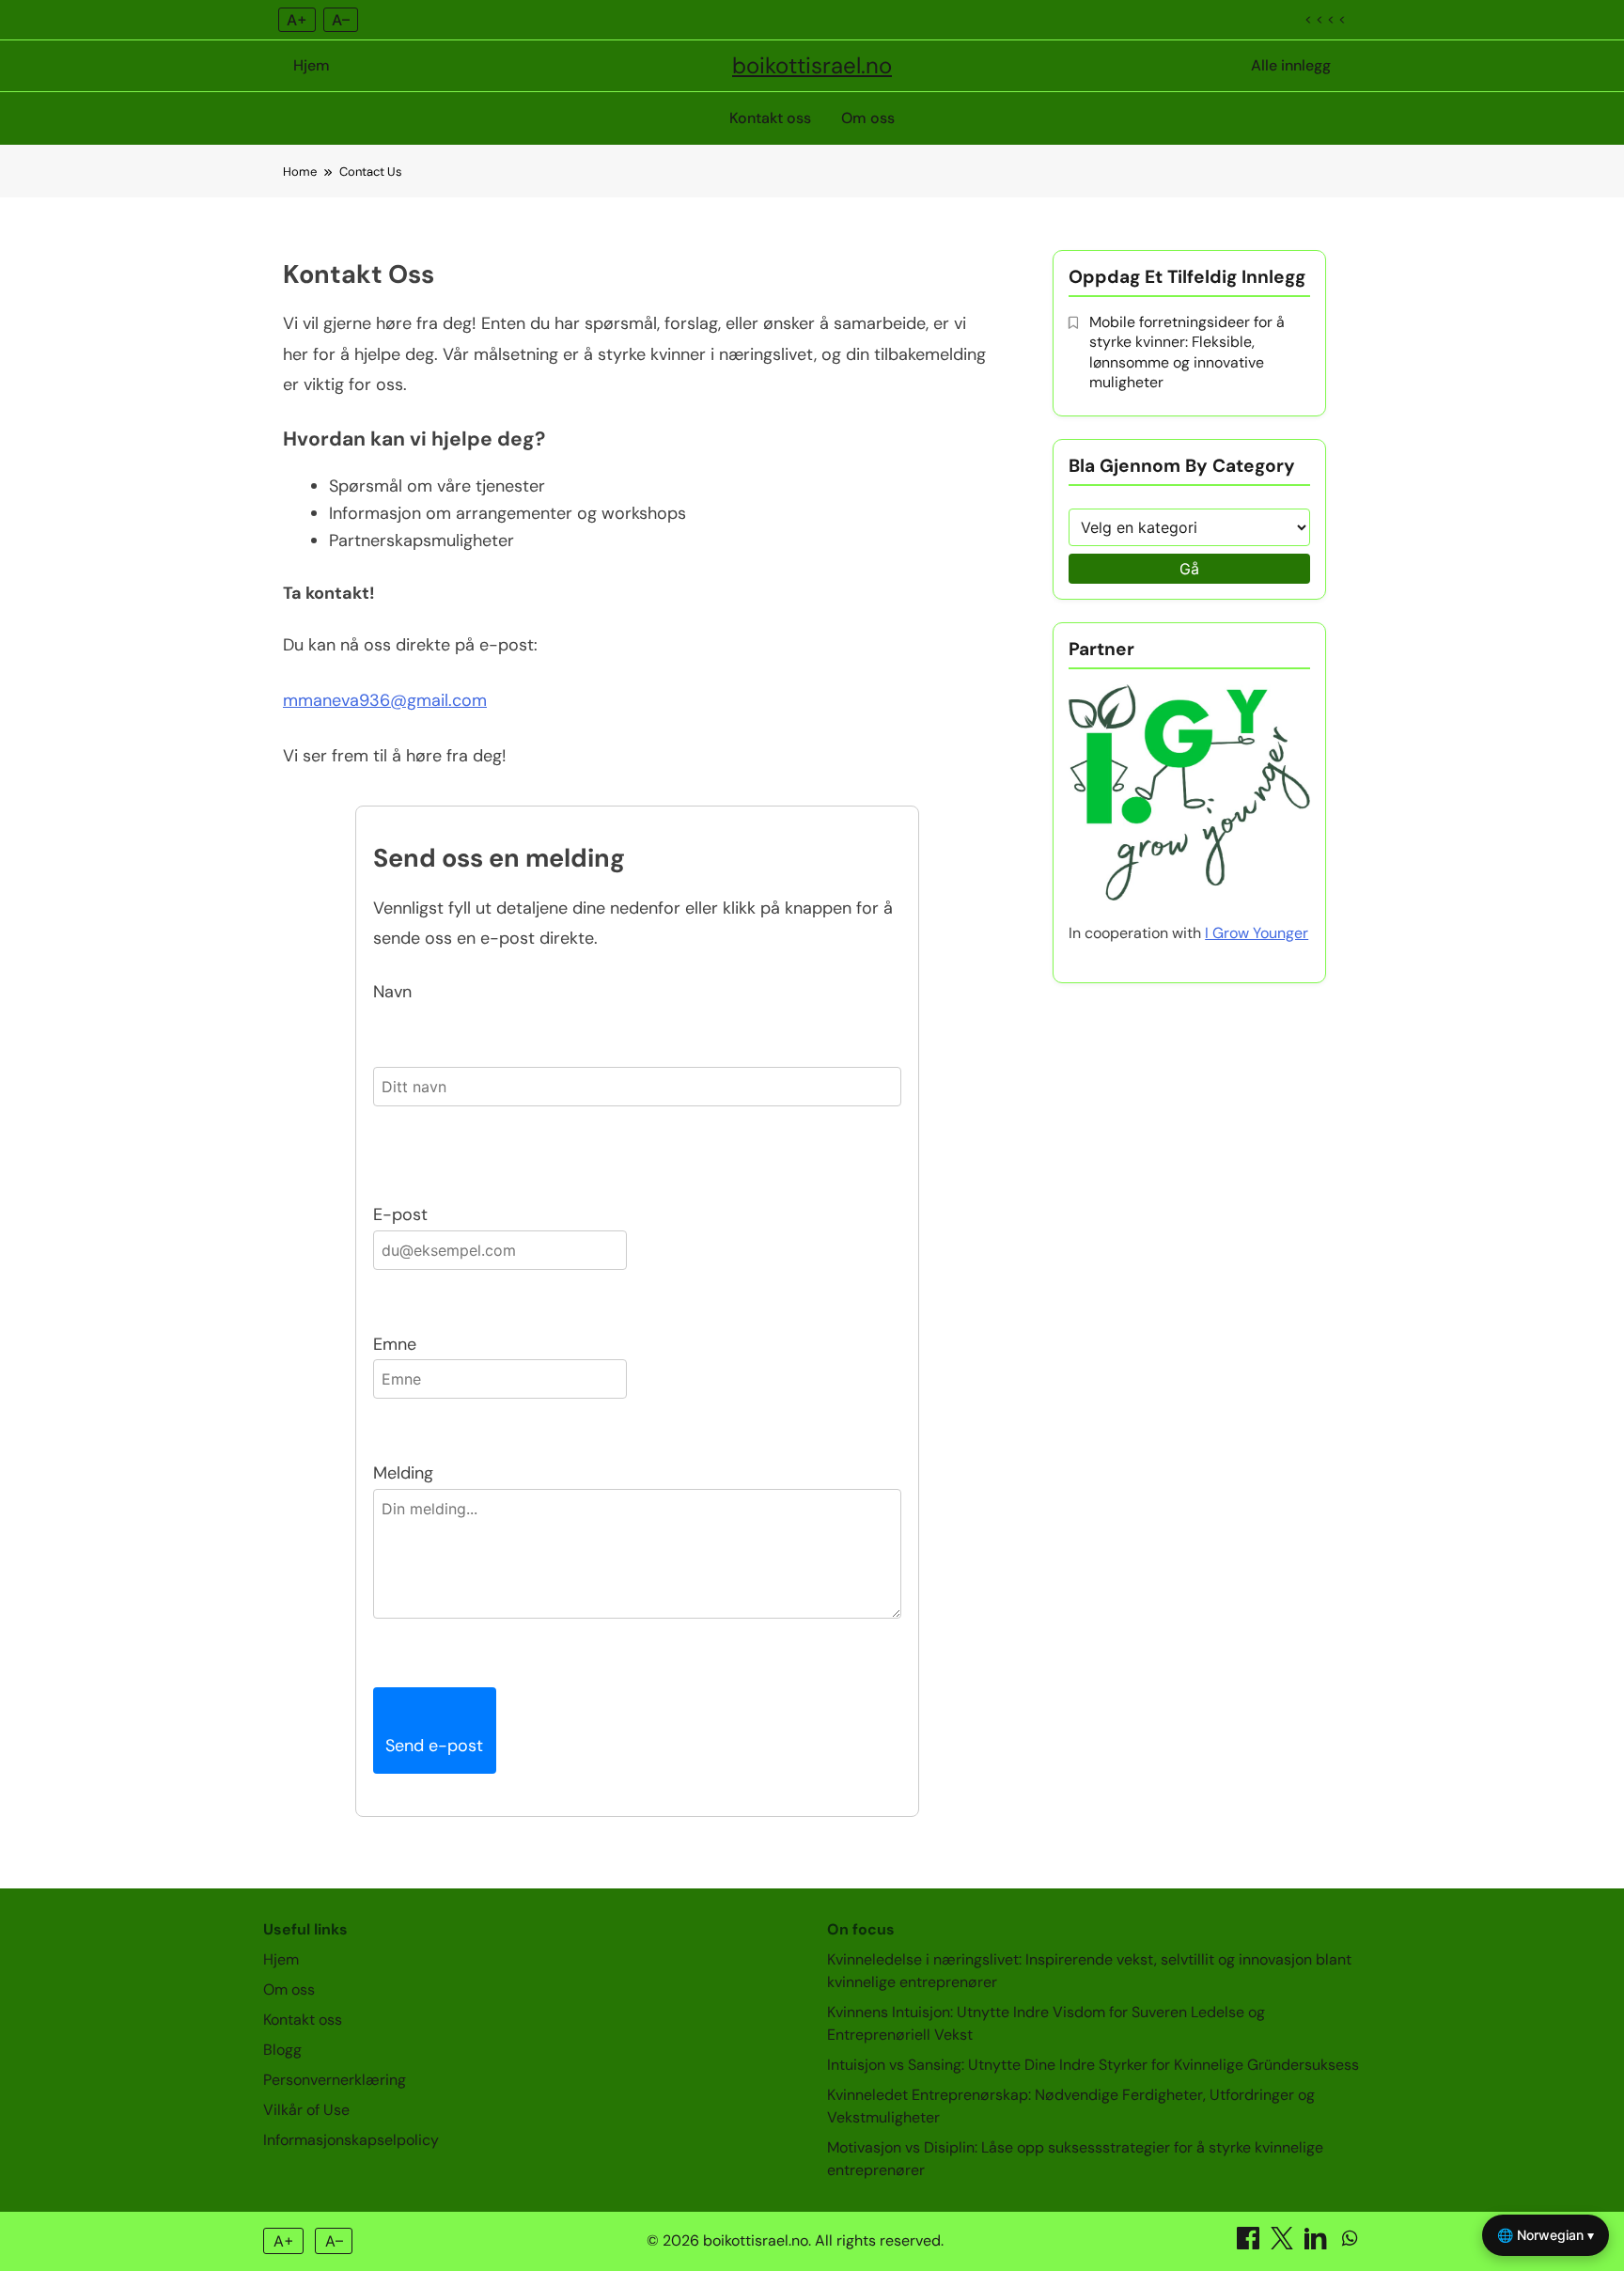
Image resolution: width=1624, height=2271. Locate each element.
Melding (403, 1473)
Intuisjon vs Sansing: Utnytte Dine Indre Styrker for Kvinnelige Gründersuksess (1093, 2065)
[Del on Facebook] (1250, 2244)
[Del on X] (1284, 2244)
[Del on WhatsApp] (1350, 2244)
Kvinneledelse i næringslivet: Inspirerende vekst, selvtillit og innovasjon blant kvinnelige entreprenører (1089, 1971)
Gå (1189, 569)
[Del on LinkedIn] (1318, 2244)
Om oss (868, 118)
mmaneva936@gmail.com (385, 700)
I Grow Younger (1257, 933)
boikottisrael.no (812, 65)
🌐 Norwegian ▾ (1546, 2235)
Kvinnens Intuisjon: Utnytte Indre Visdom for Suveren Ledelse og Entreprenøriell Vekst (1046, 2023)
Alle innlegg (1291, 65)
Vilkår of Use (306, 2110)
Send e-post (434, 1746)
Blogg (282, 2050)
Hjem (312, 65)
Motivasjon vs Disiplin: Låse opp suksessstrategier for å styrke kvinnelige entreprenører (1075, 2159)
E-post (400, 1214)
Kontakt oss (770, 118)
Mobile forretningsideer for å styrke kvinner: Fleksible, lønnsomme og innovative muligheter (1187, 352)
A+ (297, 20)
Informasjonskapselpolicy (351, 2140)
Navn (392, 992)
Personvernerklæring (335, 2080)
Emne (395, 1344)
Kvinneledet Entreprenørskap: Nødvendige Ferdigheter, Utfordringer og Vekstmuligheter (1071, 2106)
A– (341, 20)
